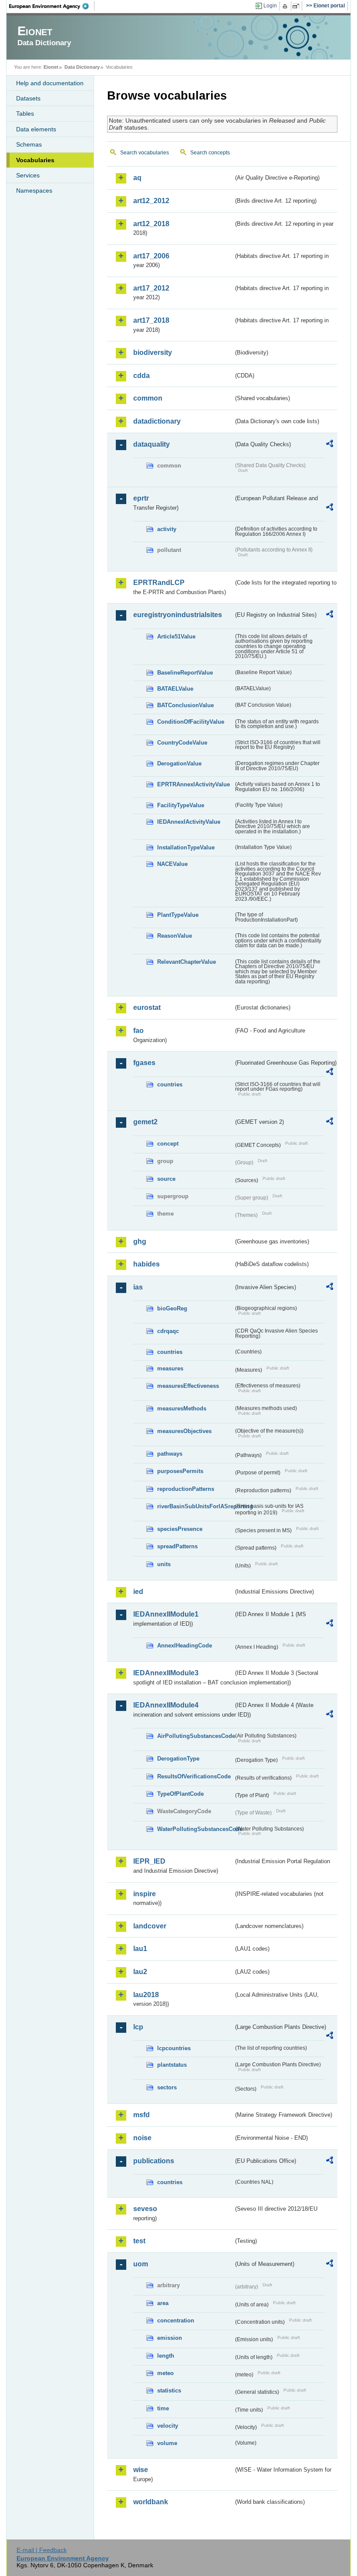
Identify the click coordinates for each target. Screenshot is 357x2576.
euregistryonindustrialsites (178, 615)
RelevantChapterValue (187, 962)
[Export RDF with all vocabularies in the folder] (330, 445)
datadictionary (157, 421)
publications (154, 2161)
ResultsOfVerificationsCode (194, 1776)
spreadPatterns (177, 1546)
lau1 (140, 1949)
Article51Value (176, 636)
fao (138, 1031)
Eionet (51, 67)
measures (170, 1368)
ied (138, 1592)
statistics (169, 2391)
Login (270, 6)
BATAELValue (175, 689)
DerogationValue (179, 763)
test (139, 2241)
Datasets (28, 98)
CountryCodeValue (182, 743)
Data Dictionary (82, 67)
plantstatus (172, 2065)
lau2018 (146, 1995)
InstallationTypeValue (186, 847)
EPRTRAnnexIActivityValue (194, 784)
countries (170, 1084)
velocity (168, 2426)
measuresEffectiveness (188, 1386)
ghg (140, 1241)
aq (137, 178)
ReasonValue (175, 936)
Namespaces (34, 190)
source (166, 1179)
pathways (170, 1454)
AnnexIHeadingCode (185, 1645)
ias (138, 1287)
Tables (25, 114)
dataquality (152, 444)
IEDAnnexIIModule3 (166, 1673)
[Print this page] (286, 6)
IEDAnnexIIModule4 (166, 1705)
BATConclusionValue (185, 705)
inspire (145, 1894)
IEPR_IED (149, 1861)
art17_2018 (151, 320)
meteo (165, 2373)
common (148, 398)
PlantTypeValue (178, 915)
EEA (52, 6)
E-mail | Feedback (42, 2550)
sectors (167, 2087)
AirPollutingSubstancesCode (195, 1736)
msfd (141, 2115)
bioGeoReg (172, 1308)
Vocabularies (35, 160)
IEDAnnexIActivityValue (189, 822)
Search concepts (210, 153)
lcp (138, 2027)
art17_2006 (151, 256)
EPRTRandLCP (159, 583)
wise (141, 2470)
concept (168, 1144)
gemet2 (145, 1122)
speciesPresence (180, 1529)
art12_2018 (151, 224)
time (163, 2408)
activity (167, 529)
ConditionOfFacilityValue (191, 722)
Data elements (36, 129)
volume (167, 2443)
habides (147, 1264)
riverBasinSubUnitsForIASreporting (195, 1506)
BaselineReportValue (185, 673)
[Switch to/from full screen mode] (298, 6)
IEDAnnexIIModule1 (166, 1614)
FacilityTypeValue (181, 805)
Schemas (29, 144)
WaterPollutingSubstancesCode (195, 1829)
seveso (145, 2209)
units (164, 1564)
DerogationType (178, 1759)
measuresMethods (182, 1408)
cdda (141, 376)
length (166, 2356)
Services (28, 175)
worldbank (151, 2502)
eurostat (147, 1007)
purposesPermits (180, 1471)
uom (141, 2264)
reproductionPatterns (186, 1489)
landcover (150, 1926)
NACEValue (172, 864)
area (163, 2303)
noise (142, 2138)
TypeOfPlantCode (180, 1794)
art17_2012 (151, 288)
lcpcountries (174, 2048)
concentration (176, 2320)
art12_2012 (151, 201)
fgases (144, 1063)
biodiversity (153, 352)
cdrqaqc (168, 1331)
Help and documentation (50, 83)
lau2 (140, 1972)
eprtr (141, 498)
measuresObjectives (184, 1431)
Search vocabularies (145, 153)
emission (170, 2338)
